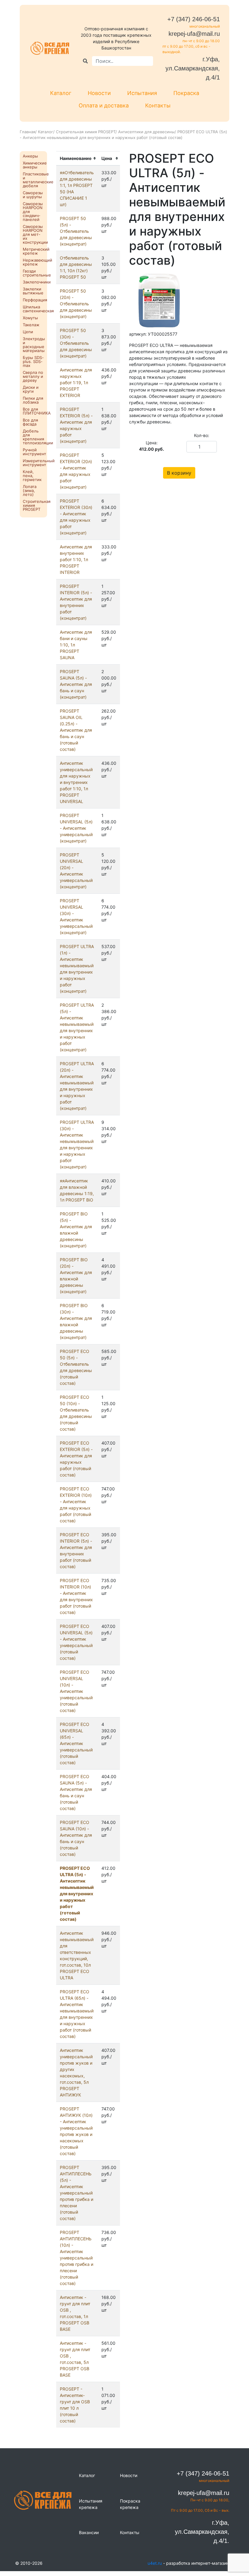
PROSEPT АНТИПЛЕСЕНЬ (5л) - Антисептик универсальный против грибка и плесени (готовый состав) (77, 2193)
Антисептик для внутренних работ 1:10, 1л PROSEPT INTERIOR (76, 559)
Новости (99, 93)
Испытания (142, 93)
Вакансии (89, 2532)
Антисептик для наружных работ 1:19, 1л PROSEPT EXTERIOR (76, 383)
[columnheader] (77, 158)
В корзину (179, 473)
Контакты (158, 105)
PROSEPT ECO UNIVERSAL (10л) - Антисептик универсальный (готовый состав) (76, 1691)
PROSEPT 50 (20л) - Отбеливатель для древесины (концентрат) (76, 304)
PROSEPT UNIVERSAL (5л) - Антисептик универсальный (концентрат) (76, 828)
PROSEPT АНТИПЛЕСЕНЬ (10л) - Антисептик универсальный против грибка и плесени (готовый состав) (77, 2258)
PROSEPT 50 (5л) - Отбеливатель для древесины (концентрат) (76, 231)
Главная (27, 132)
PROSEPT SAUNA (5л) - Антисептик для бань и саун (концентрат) (76, 684)
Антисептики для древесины (146, 132)
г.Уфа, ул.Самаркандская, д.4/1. (202, 2532)
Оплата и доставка (104, 105)
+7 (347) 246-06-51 (194, 19)
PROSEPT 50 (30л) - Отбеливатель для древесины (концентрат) (76, 343)
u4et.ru (155, 2563)
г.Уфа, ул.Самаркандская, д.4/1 (193, 68)
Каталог (61, 93)
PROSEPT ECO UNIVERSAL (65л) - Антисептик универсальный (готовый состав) (76, 1743)
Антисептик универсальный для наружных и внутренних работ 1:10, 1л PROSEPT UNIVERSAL (76, 782)
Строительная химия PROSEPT (86, 132)
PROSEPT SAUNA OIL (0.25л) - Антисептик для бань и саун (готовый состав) (76, 730)
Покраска (186, 93)
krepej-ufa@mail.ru (194, 34)
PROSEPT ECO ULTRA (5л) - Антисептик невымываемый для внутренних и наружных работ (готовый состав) (77, 1894)
